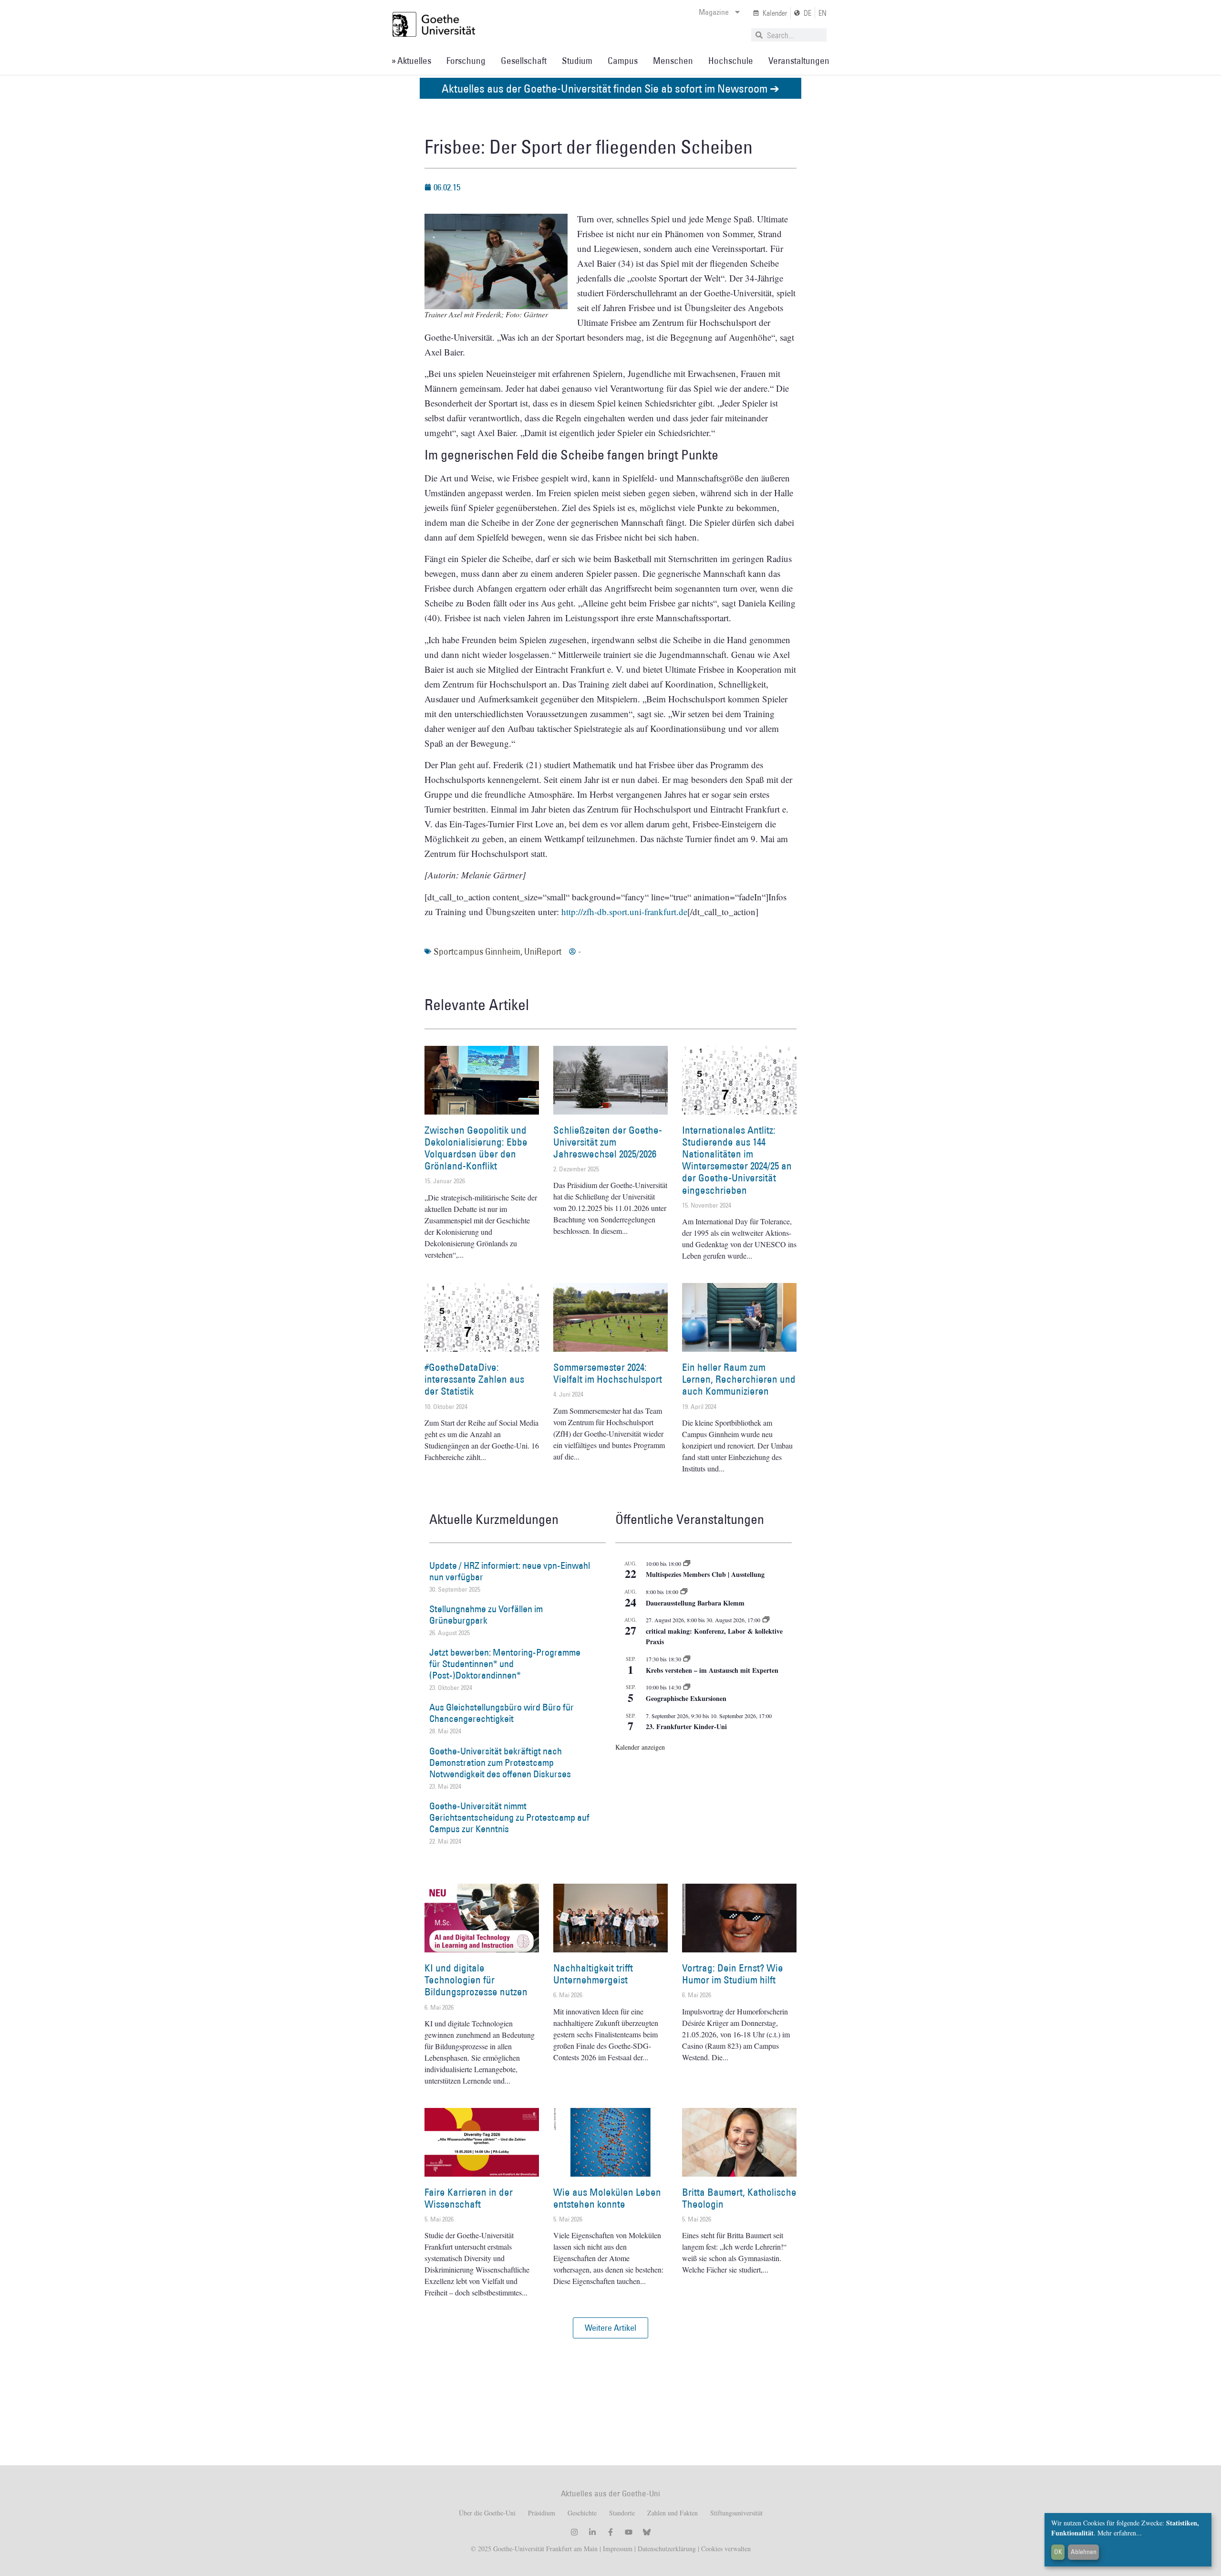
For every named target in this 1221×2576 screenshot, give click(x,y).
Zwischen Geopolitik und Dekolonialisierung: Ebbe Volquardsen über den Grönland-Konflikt (476, 1148)
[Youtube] (629, 2532)
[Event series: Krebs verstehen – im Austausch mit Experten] (687, 1659)
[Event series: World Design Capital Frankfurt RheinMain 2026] (766, 1620)
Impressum (617, 2549)
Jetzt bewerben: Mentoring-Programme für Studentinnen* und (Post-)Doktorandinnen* (505, 1664)
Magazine (714, 12)
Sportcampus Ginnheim (477, 951)
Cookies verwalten (726, 2549)
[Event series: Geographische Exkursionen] (687, 1687)
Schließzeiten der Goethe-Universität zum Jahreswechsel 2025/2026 (608, 1142)
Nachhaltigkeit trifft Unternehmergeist (593, 1974)
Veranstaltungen (799, 61)
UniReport (543, 951)
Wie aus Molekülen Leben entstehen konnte (607, 2198)
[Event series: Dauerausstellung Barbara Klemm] (684, 1592)
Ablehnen (1084, 2552)
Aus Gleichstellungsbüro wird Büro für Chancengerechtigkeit (502, 1713)
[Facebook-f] (610, 2532)
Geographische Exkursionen (686, 1698)
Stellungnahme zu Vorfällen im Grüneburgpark (486, 1615)
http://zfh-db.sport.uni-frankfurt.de (624, 912)
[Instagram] (574, 2532)
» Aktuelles (411, 61)
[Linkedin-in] (592, 2532)
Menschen (673, 61)
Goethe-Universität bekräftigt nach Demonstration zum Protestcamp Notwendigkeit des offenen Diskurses (500, 1763)
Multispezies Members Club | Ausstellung (705, 1574)
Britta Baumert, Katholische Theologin (739, 2198)
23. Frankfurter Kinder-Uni (686, 1726)
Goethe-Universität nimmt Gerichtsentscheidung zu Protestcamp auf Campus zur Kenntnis (509, 1817)
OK (1058, 2552)
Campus (623, 61)
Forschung (466, 61)
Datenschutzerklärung (667, 2549)
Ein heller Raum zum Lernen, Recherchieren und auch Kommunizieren (739, 1379)
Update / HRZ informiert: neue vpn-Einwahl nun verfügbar (510, 1571)
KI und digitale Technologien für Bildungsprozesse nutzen (476, 1980)
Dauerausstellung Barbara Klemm (695, 1603)
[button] (610, 2328)
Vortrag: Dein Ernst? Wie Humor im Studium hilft (733, 1974)
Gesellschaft (524, 61)
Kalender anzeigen (640, 1747)
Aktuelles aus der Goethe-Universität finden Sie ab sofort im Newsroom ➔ (610, 88)
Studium (577, 61)
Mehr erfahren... (1120, 2533)
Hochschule (731, 61)
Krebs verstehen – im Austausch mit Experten (712, 1670)
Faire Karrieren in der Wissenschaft (469, 2198)
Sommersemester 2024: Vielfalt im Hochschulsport (608, 1373)
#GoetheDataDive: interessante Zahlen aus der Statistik (474, 1379)
